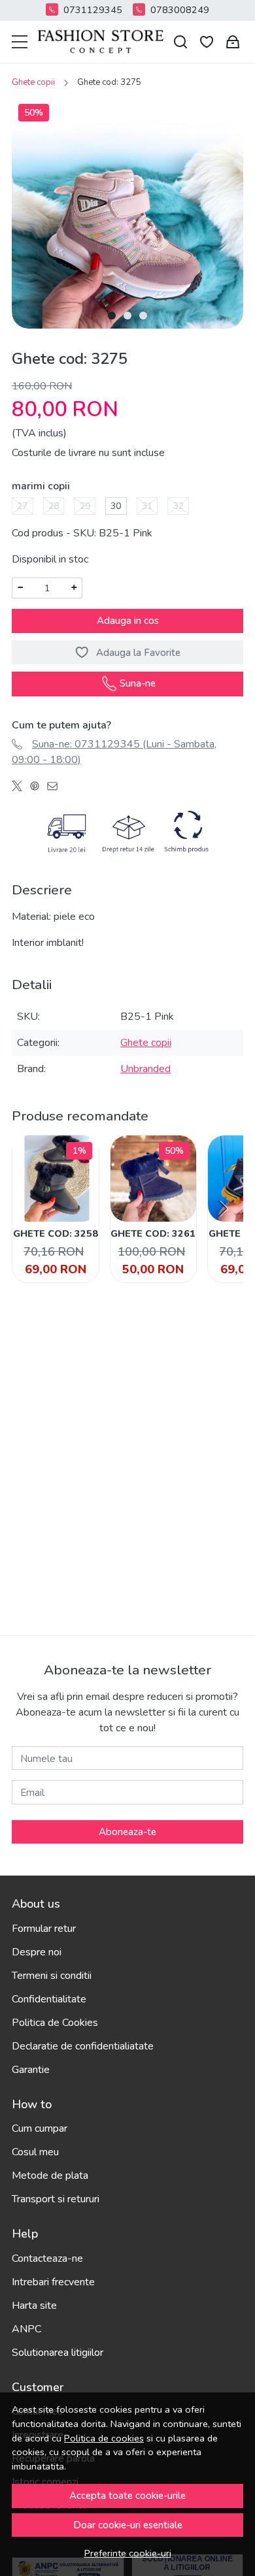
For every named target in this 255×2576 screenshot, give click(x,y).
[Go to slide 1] (112, 316)
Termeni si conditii (52, 1976)
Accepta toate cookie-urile (127, 2496)
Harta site (34, 2306)
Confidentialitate (49, 1999)
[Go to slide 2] (127, 316)
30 (116, 506)
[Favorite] (207, 42)
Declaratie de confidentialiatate (83, 2046)
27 (22, 506)
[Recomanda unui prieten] (56, 786)
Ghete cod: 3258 (56, 1233)
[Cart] (233, 42)
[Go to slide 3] (143, 316)
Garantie (31, 2070)
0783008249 (180, 10)
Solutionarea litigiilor (58, 2353)
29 (85, 506)
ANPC (26, 2329)
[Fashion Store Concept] (101, 42)
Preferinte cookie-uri (128, 2553)
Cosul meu (35, 2152)
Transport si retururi (56, 2199)
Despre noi (37, 1952)
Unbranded (145, 1069)
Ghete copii (33, 82)
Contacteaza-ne (47, 2258)
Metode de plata (50, 2176)
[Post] (21, 786)
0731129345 (93, 10)
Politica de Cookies (55, 2023)
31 (147, 506)
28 (54, 506)
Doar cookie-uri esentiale (128, 2525)
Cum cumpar (40, 2128)
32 (178, 506)
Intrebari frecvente (53, 2282)
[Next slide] (222, 1209)
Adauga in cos (128, 621)
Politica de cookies (104, 2438)
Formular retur (44, 1929)
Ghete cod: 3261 (153, 1233)
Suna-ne (138, 683)
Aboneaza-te (127, 1832)
